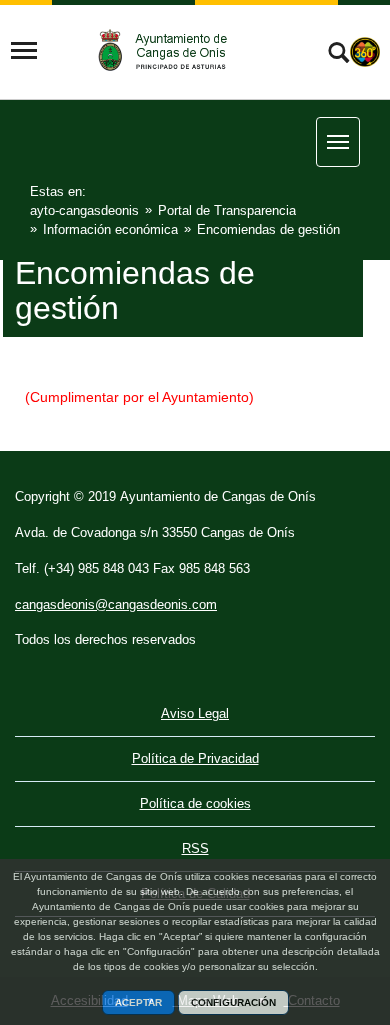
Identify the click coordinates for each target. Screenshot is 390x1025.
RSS (195, 848)
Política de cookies (195, 803)
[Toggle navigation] (24, 51)
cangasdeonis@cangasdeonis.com (116, 604)
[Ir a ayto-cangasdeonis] (172, 50)
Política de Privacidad (195, 758)
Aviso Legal (195, 713)
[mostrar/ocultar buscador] (338, 55)
